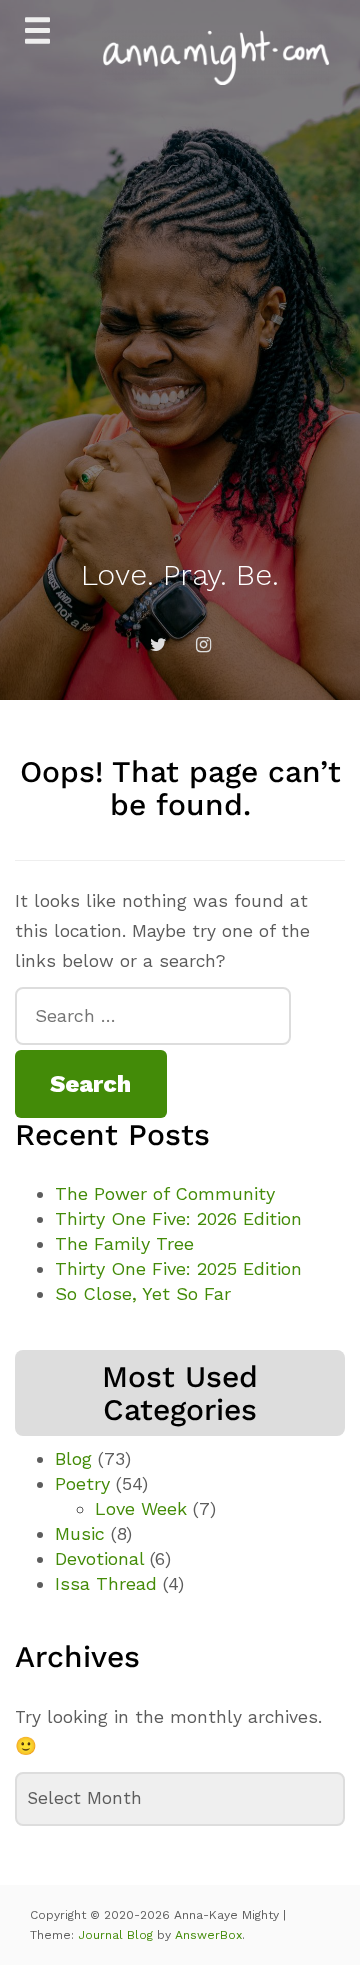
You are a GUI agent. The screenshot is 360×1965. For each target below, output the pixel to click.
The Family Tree (124, 1243)
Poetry (82, 1483)
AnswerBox (208, 1935)
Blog (73, 1458)
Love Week (141, 1508)
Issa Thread (106, 1583)
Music (80, 1533)
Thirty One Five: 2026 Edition (178, 1218)
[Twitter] (158, 645)
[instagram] (203, 645)
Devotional (99, 1558)
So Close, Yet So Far (143, 1293)
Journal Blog (117, 1935)
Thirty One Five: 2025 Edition (178, 1268)
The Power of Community (165, 1193)
